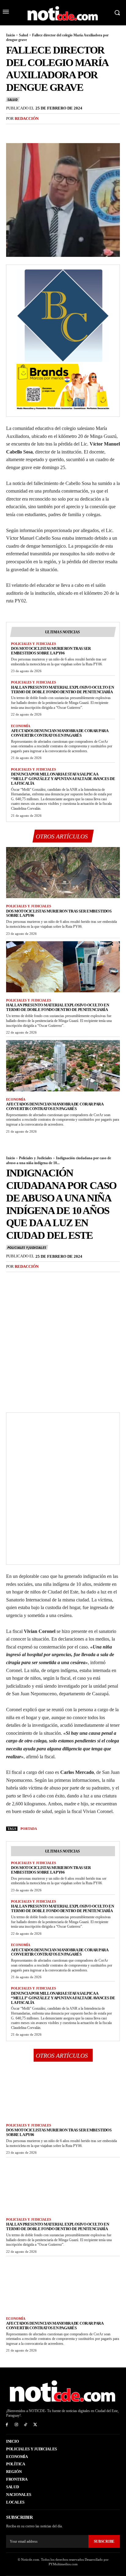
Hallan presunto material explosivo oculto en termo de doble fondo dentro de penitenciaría (62, 690)
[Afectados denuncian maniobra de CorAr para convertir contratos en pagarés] (63, 1066)
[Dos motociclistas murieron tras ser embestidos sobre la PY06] (63, 873)
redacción (27, 118)
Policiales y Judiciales (33, 644)
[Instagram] (16, 2425)
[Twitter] (26, 131)
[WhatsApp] (54, 131)
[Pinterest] (40, 131)
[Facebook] (12, 131)
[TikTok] (26, 2425)
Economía (21, 726)
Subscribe (104, 2541)
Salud (24, 35)
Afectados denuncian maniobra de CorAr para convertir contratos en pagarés (60, 733)
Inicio (11, 35)
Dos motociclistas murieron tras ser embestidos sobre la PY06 (51, 651)
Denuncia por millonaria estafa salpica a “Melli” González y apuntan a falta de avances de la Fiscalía (63, 779)
